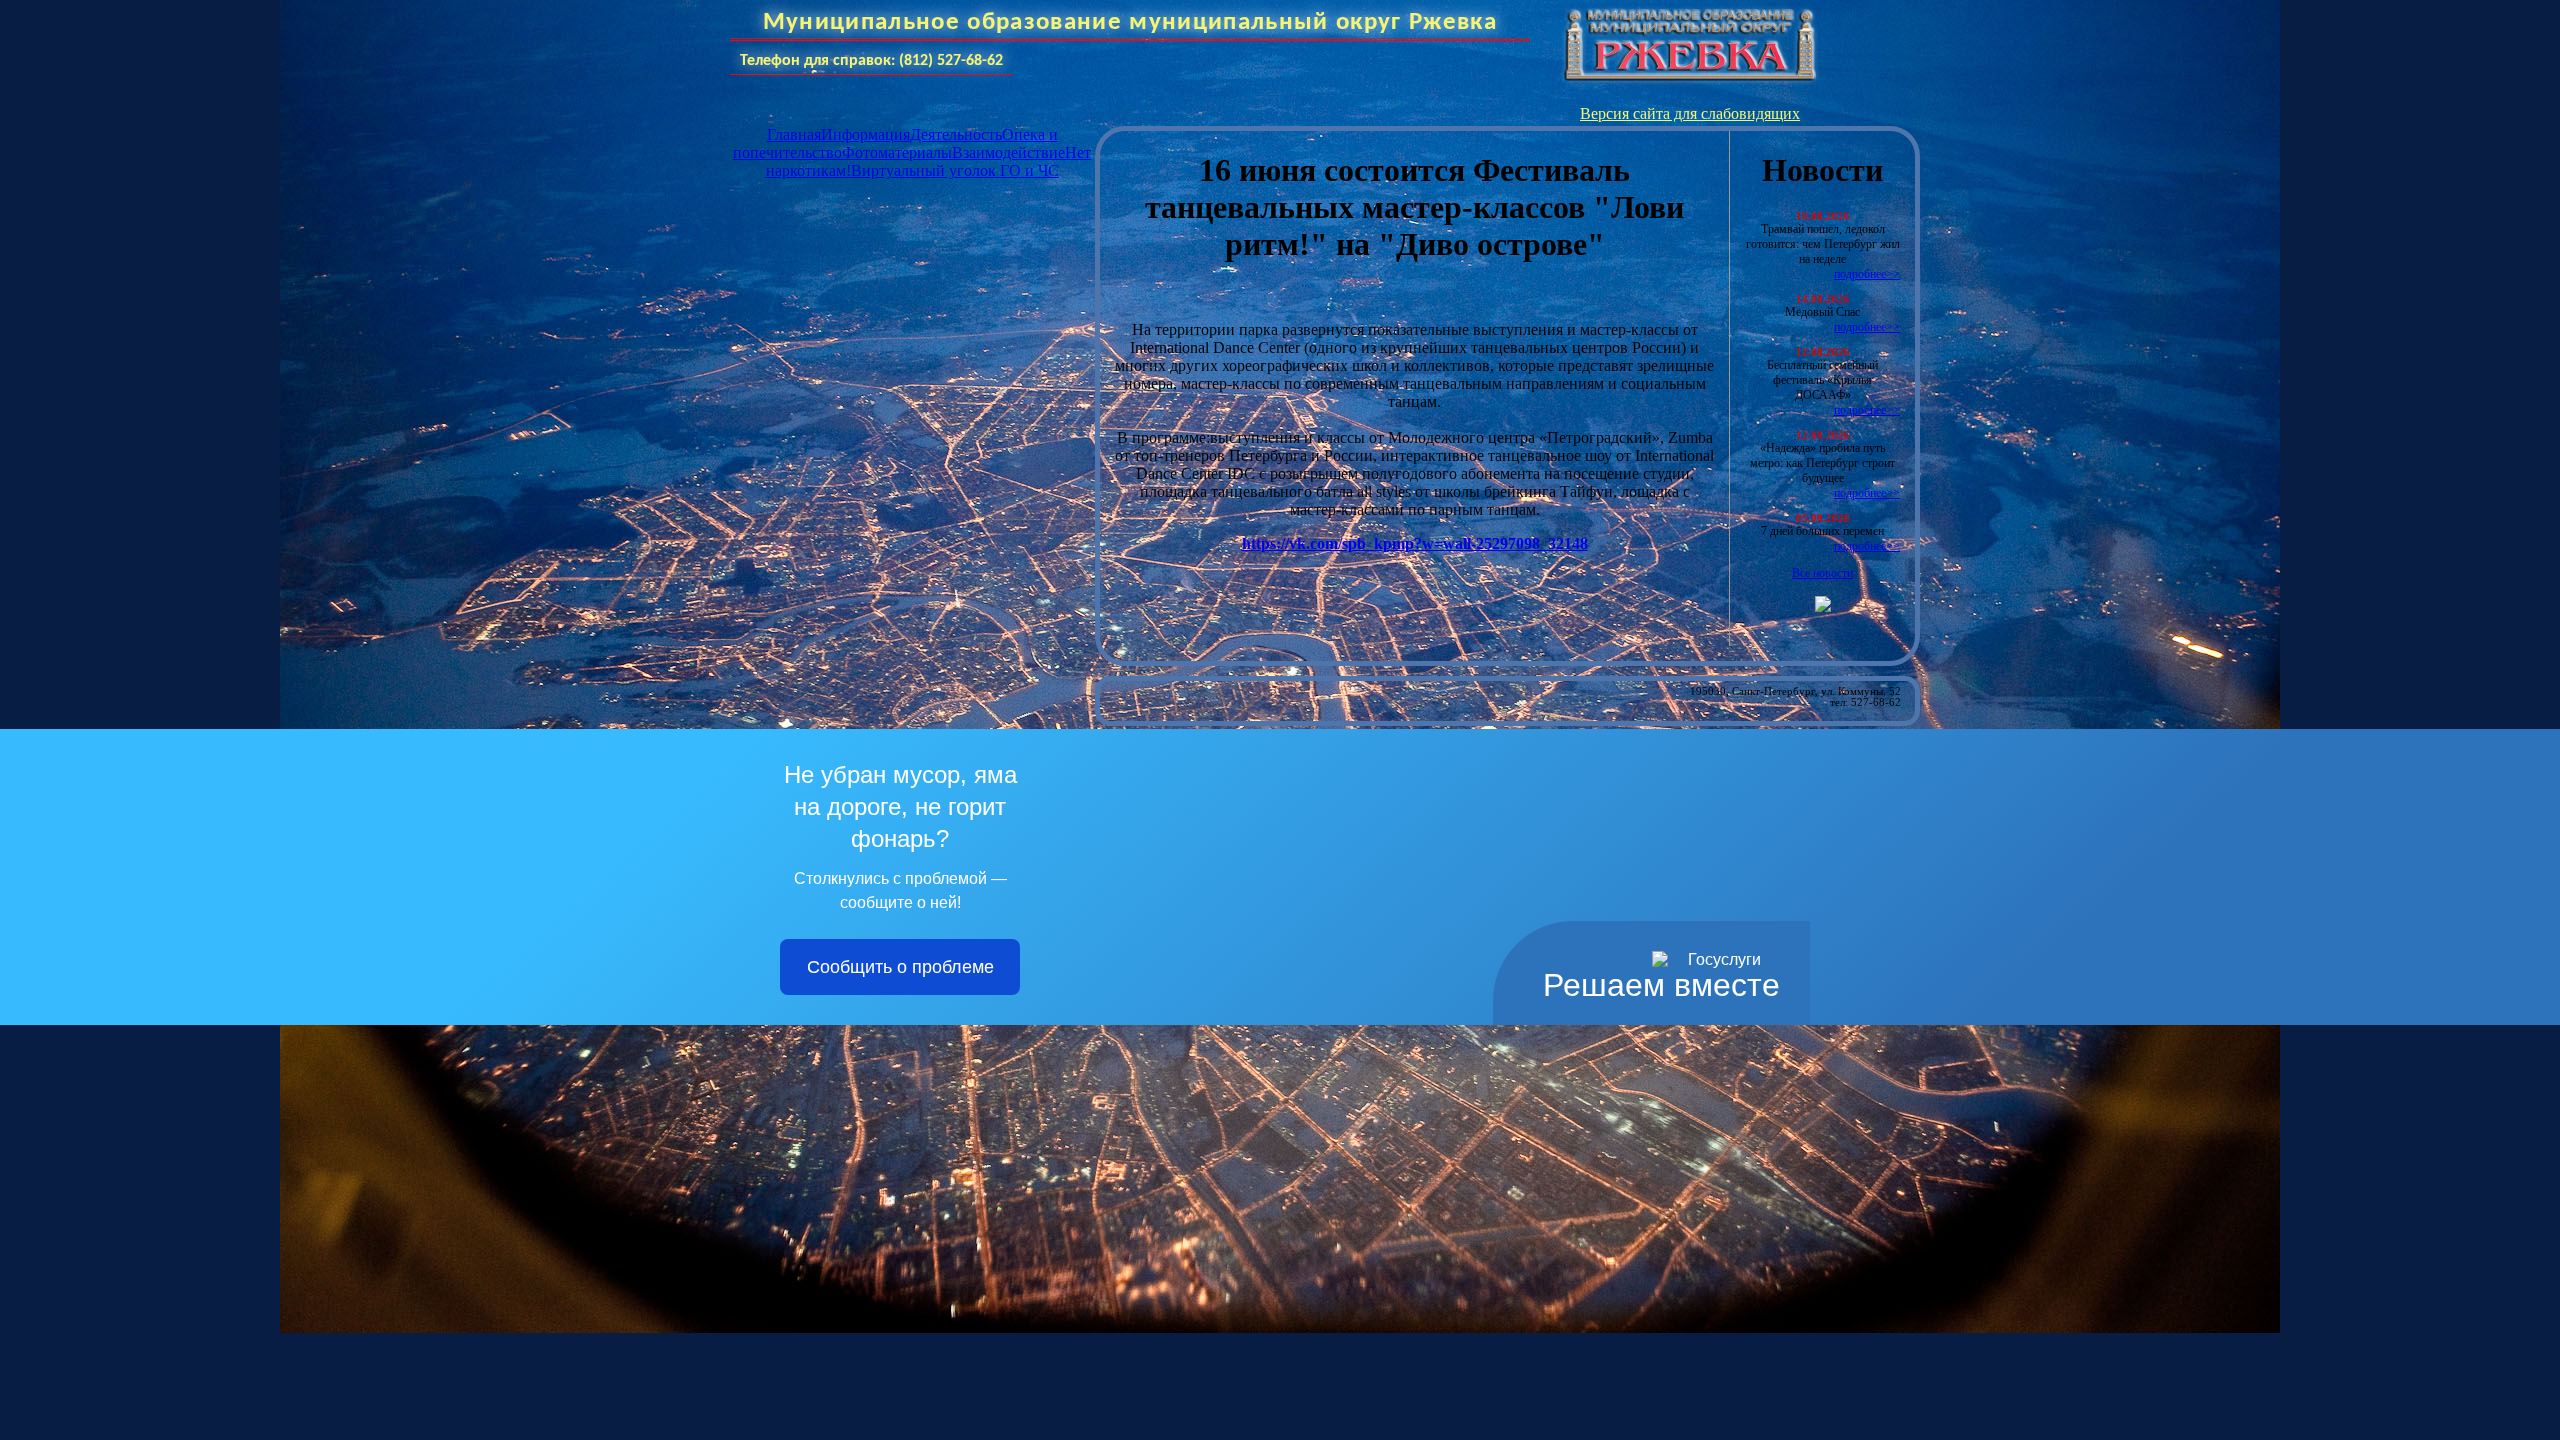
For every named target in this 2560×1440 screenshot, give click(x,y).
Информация (865, 134)
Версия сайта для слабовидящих (1690, 113)
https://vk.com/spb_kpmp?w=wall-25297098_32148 (1415, 543)
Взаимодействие (1008, 152)
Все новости (1822, 573)
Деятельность (956, 134)
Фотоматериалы (897, 152)
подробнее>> (1867, 274)
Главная (794, 134)
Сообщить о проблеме (900, 967)
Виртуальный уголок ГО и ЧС (955, 170)
